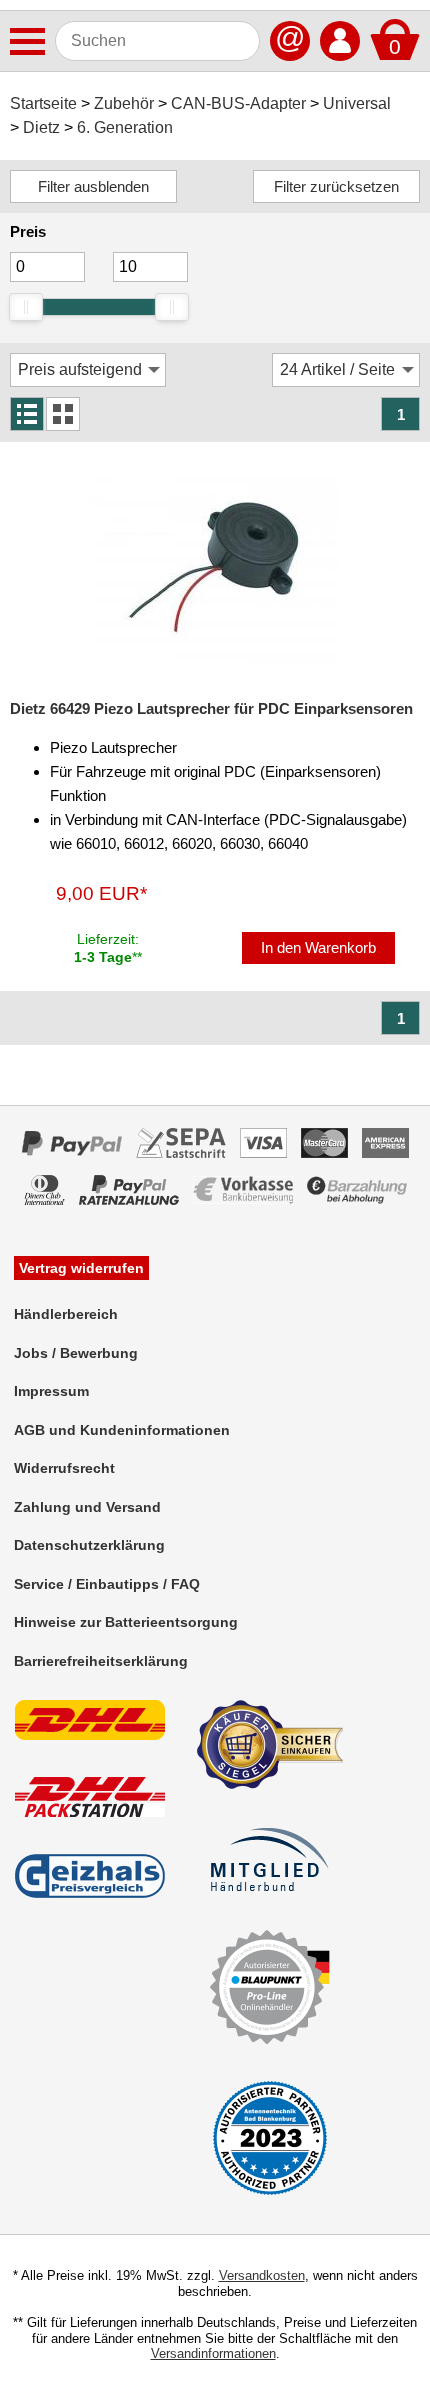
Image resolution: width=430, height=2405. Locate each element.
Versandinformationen (213, 2353)
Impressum (51, 1391)
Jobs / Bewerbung (76, 1353)
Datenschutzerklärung (89, 1545)
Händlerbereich (66, 1314)
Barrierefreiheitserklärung (101, 1661)
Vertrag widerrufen (81, 1268)
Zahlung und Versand (87, 1507)
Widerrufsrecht (64, 1468)
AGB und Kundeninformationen (122, 1430)
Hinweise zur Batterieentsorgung (126, 1622)
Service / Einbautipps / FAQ (107, 1584)
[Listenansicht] (27, 414)
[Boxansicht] (63, 414)
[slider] (26, 307)
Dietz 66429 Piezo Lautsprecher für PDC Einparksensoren (211, 708)
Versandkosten (262, 2275)
